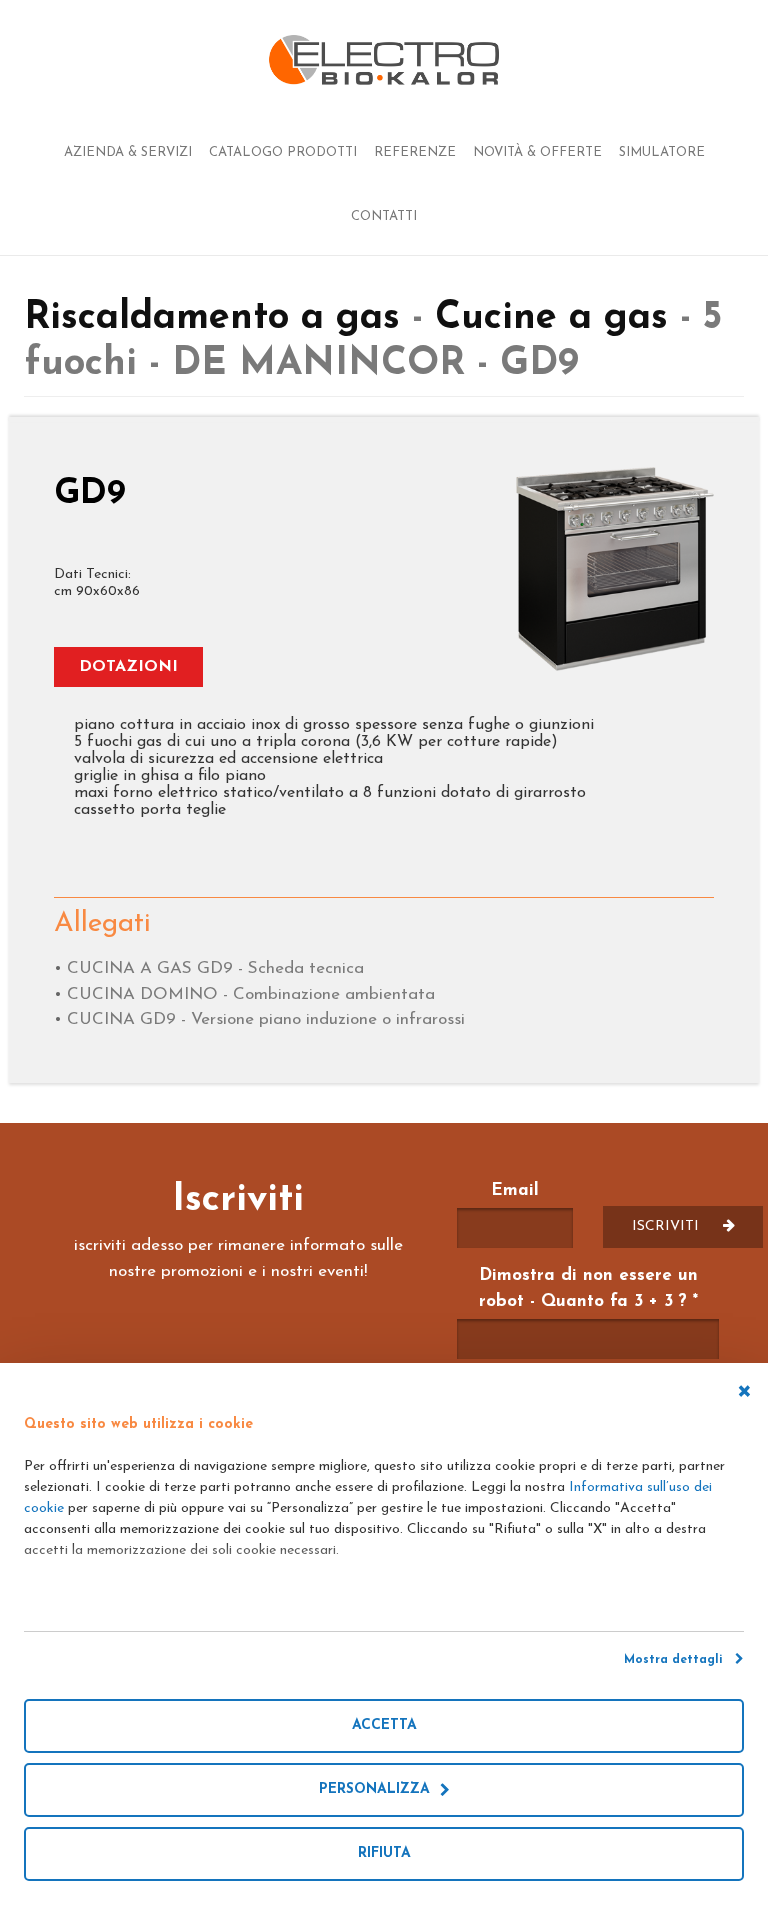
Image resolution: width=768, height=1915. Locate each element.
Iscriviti (667, 1226)
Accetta (384, 1725)
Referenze (415, 152)
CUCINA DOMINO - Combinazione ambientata (251, 994)
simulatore (662, 152)
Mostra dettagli (679, 1660)
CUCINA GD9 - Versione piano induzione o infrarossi (266, 1019)
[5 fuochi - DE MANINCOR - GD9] (615, 570)
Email (515, 1190)
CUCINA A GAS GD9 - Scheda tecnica (215, 968)
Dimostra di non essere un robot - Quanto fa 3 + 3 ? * (588, 1288)
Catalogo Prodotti (283, 152)
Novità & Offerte (537, 152)
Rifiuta (384, 1853)
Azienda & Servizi (128, 152)
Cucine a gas (551, 318)
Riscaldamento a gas (218, 318)
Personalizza (379, 1789)
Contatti (384, 216)
